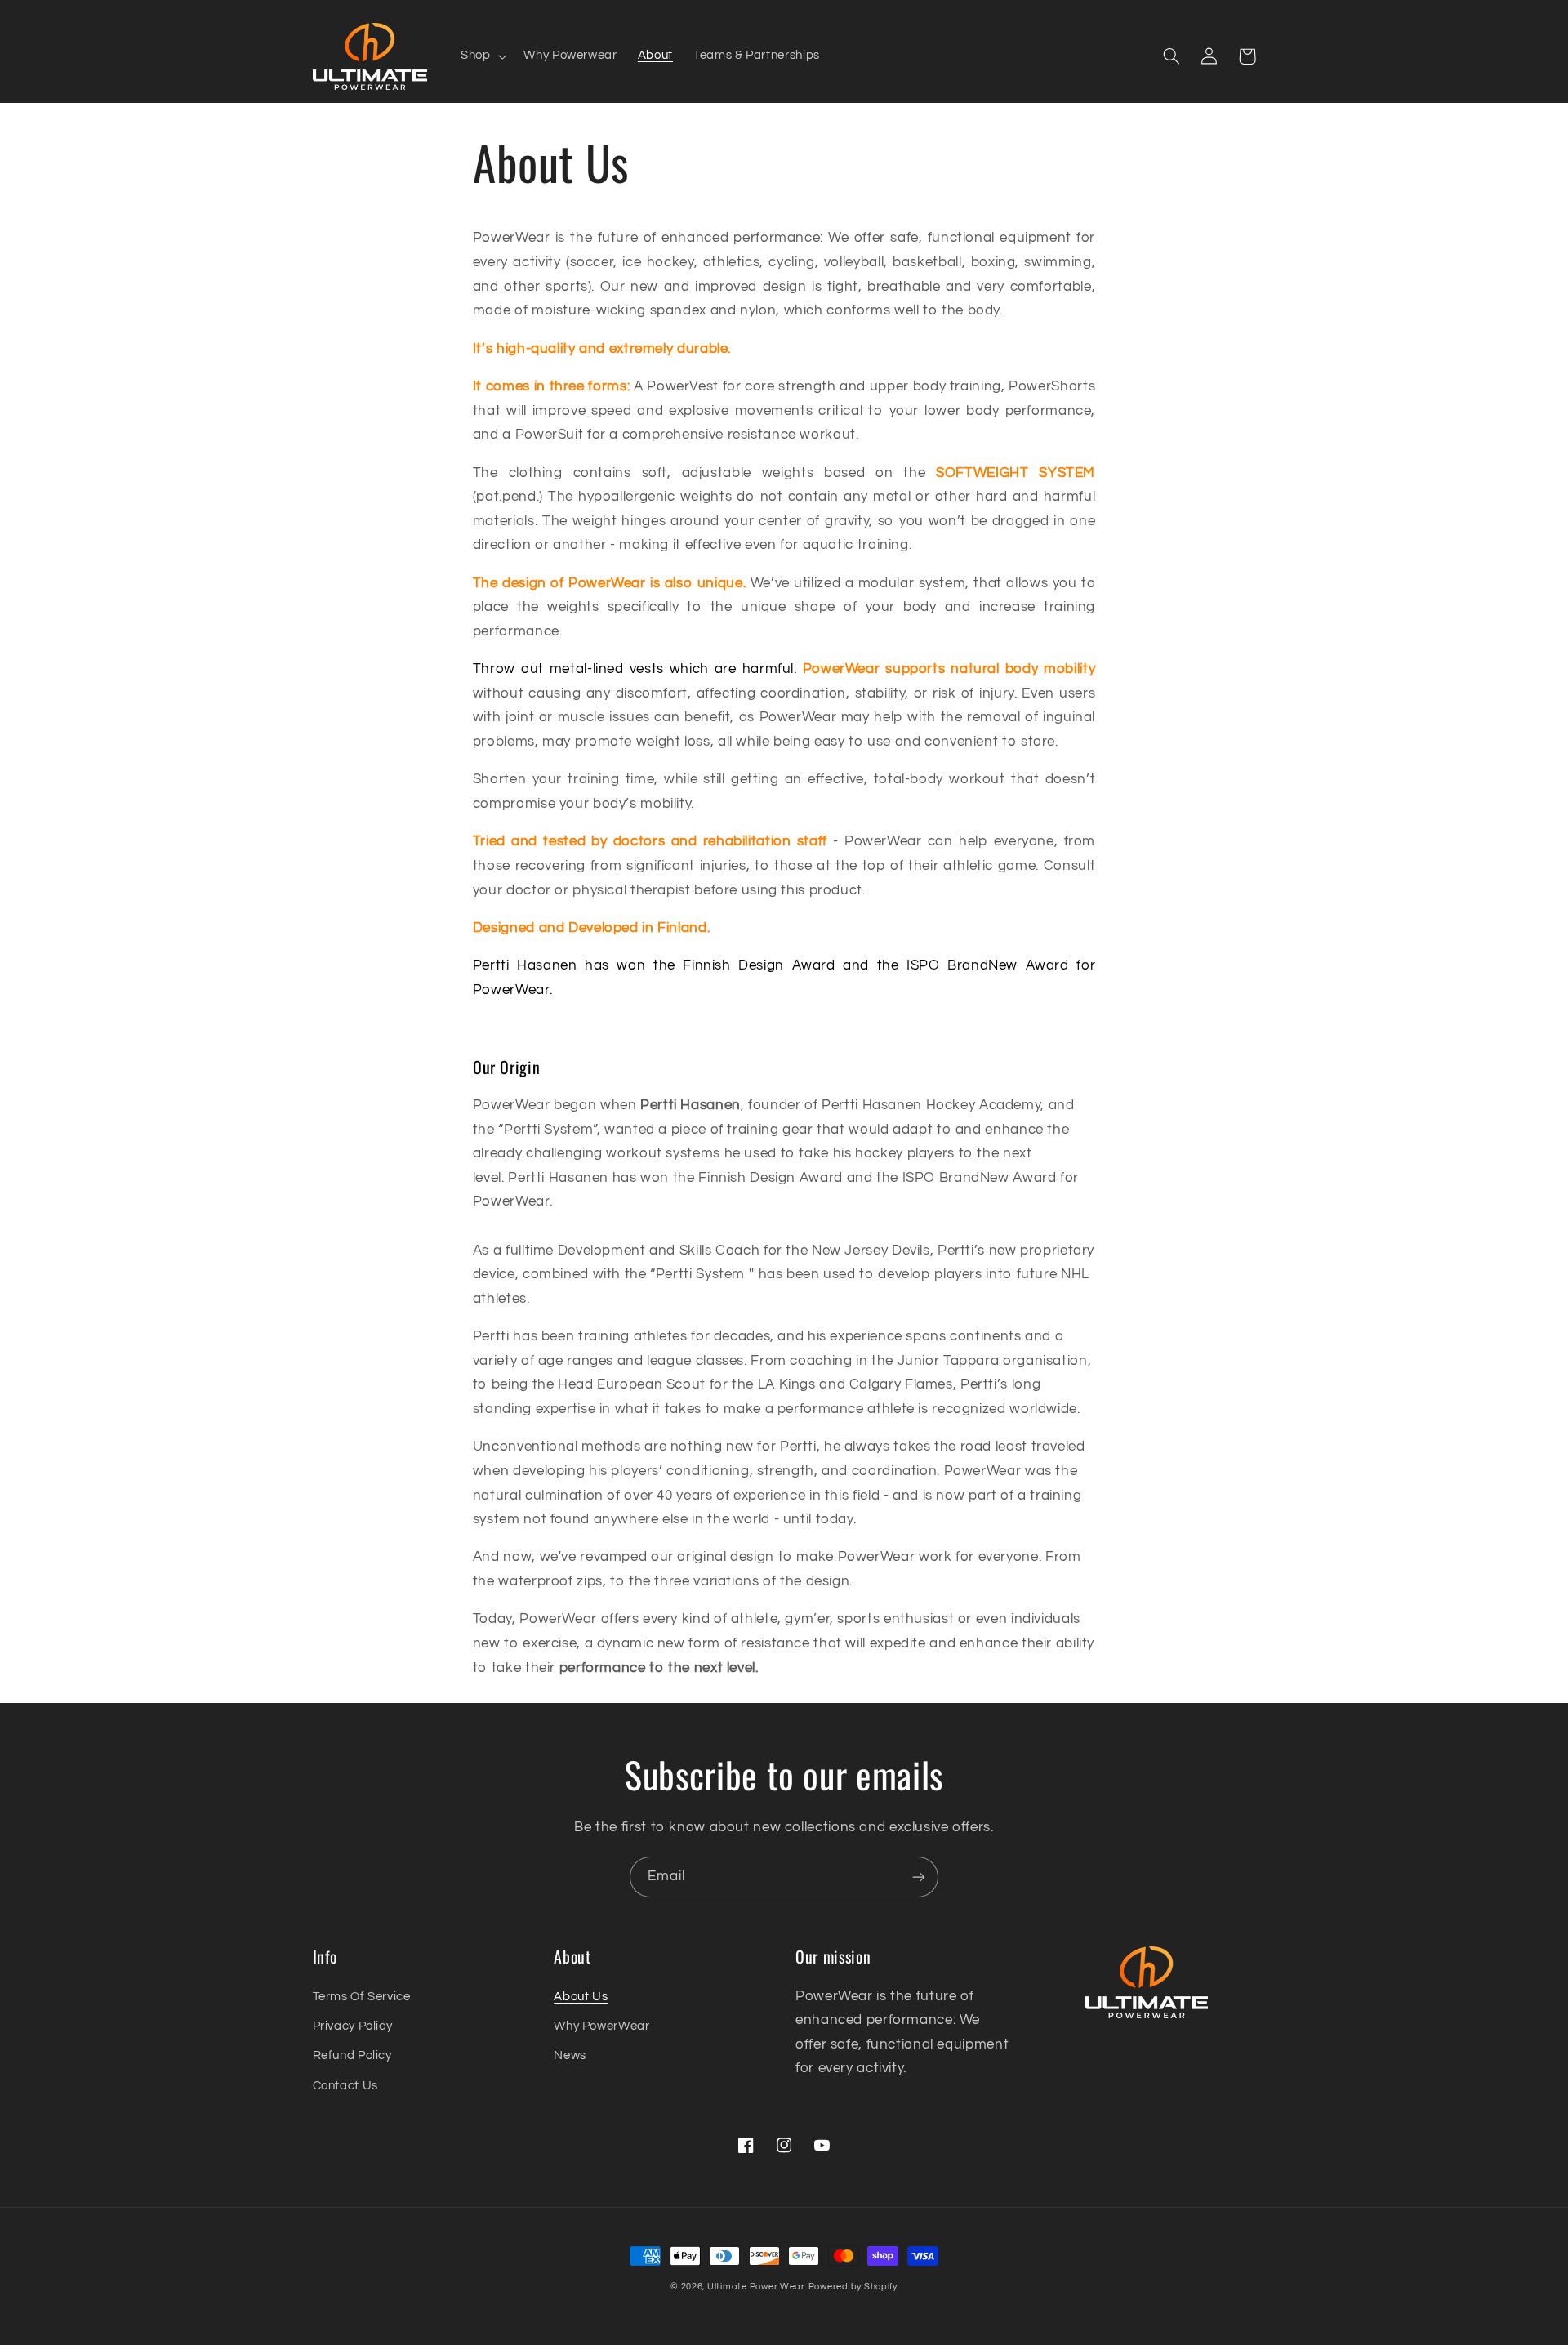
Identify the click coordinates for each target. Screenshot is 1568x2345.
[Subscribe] (919, 1877)
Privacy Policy (353, 2026)
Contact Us (345, 2086)
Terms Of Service (362, 1997)
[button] (481, 56)
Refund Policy (352, 2055)
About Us (581, 1997)
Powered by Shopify (853, 2287)
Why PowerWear (601, 2026)
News (570, 2055)
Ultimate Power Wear (756, 2287)
